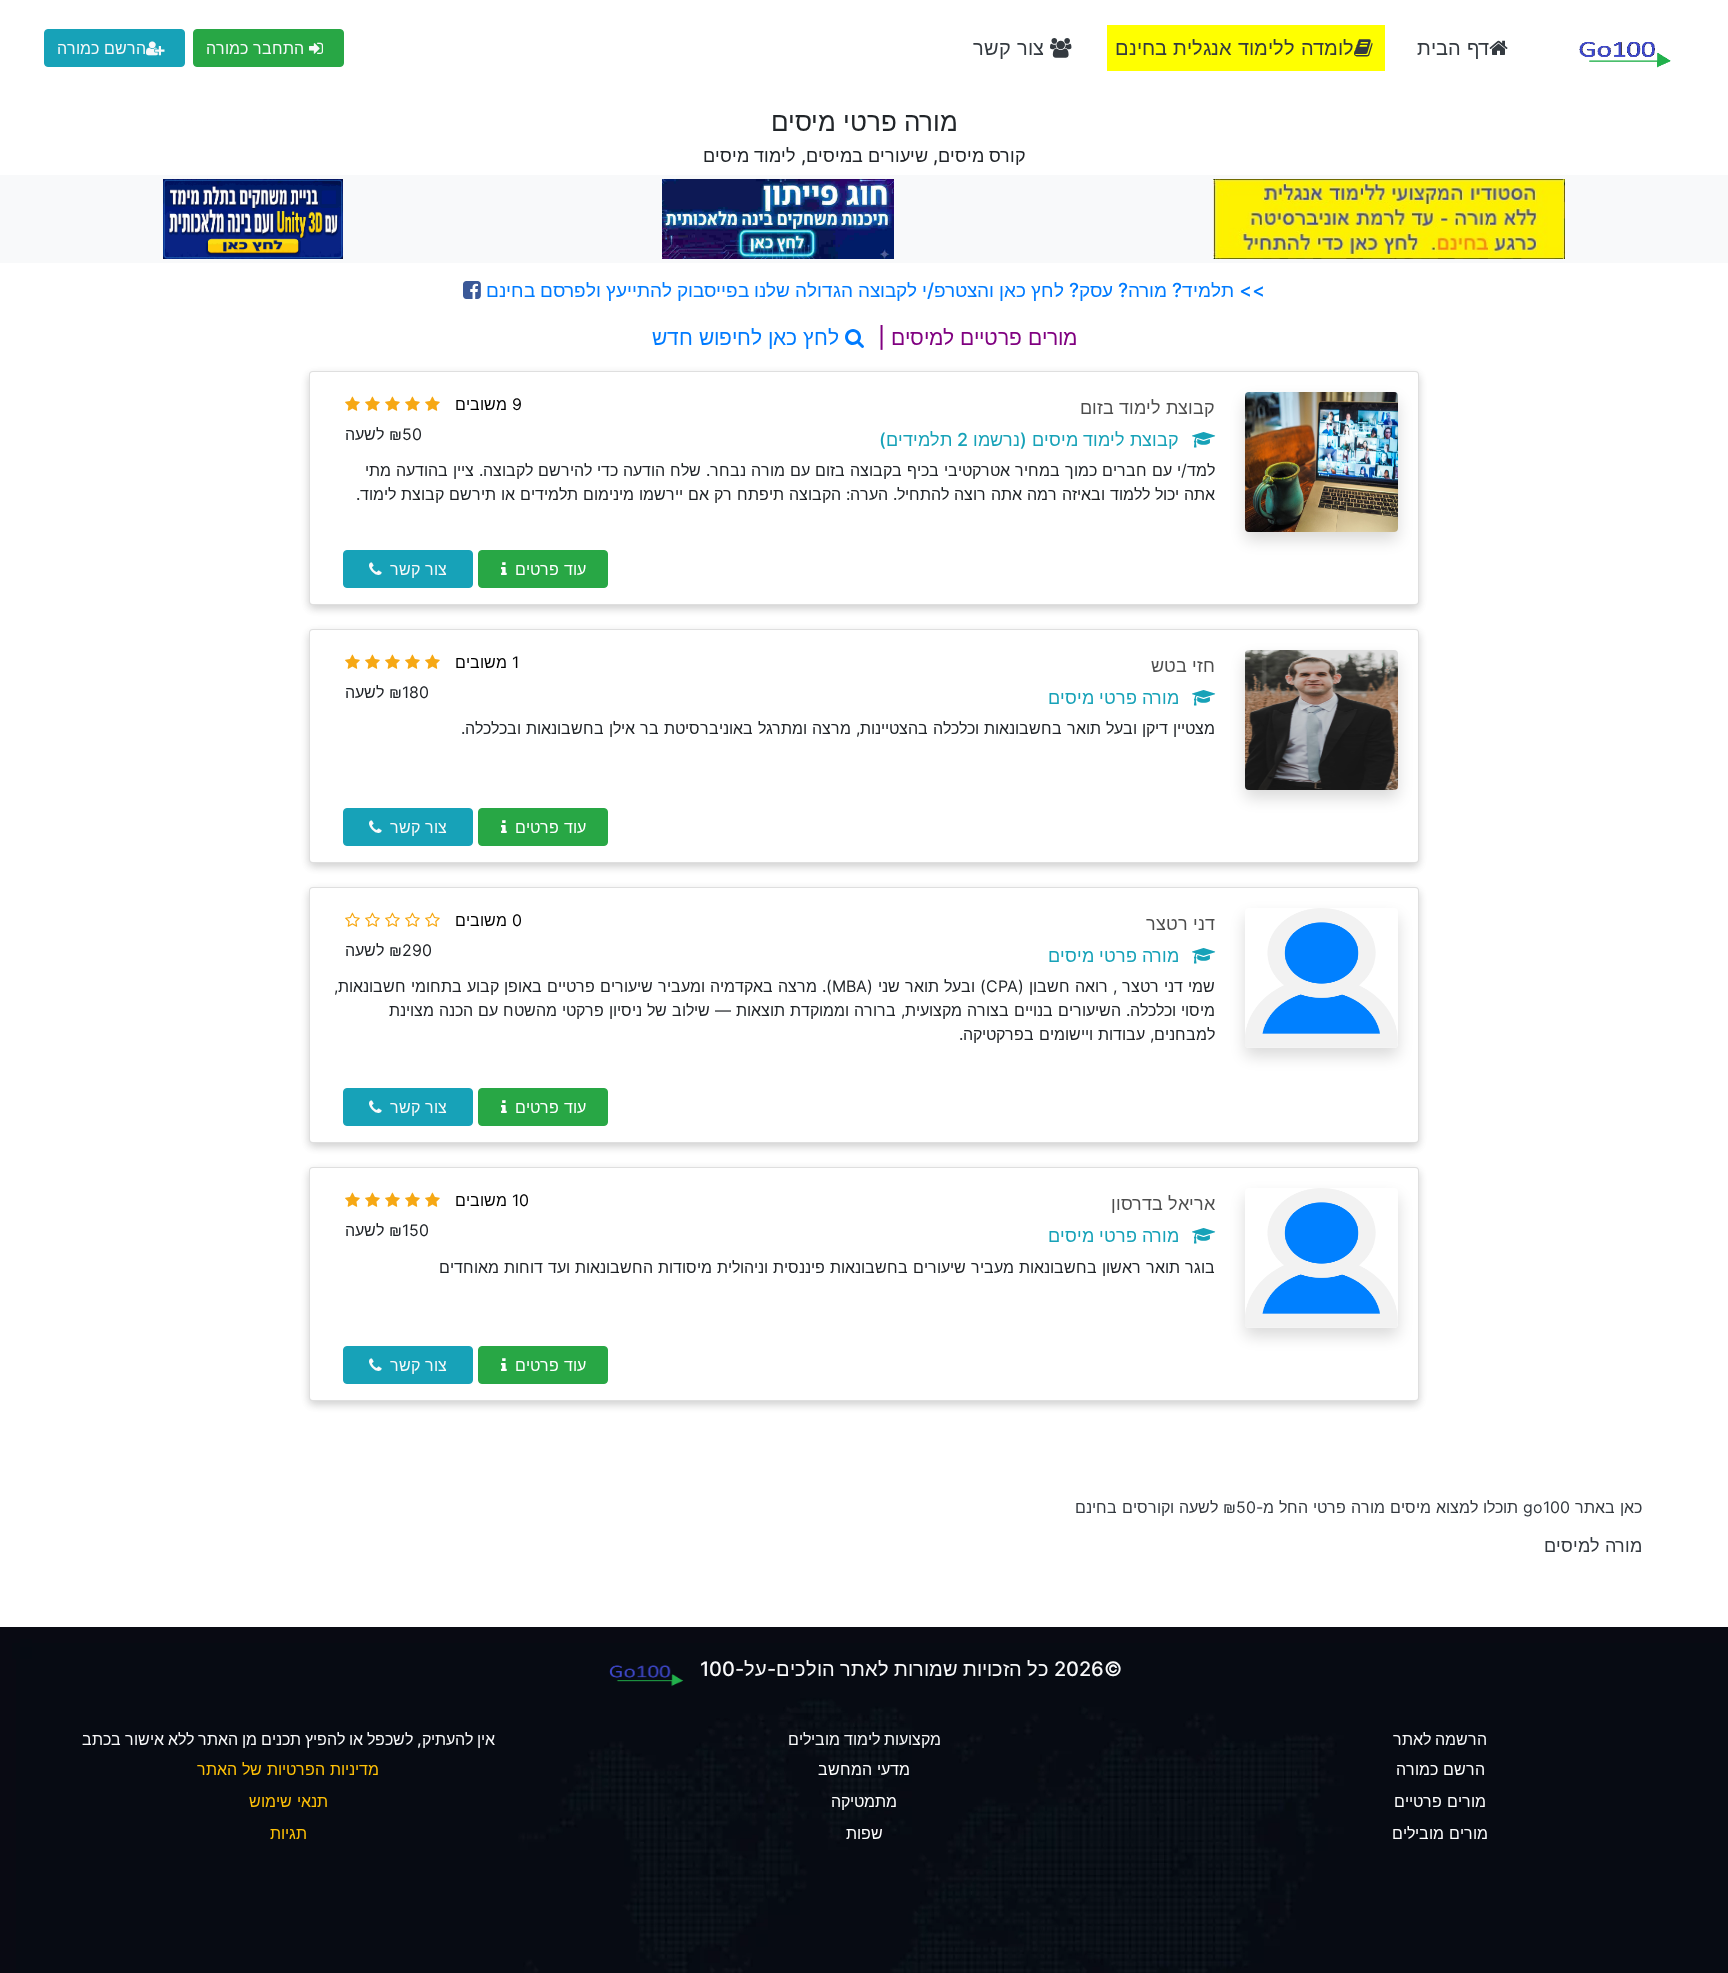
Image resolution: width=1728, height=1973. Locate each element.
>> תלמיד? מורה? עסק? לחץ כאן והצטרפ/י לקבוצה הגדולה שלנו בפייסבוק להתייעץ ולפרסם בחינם (873, 290)
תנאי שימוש (288, 1801)
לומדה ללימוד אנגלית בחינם (1234, 48)
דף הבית (1453, 48)
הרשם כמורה (101, 48)
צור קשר (1011, 48)
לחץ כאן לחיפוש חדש (748, 337)
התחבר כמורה (257, 48)
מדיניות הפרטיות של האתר (288, 1769)
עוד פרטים (550, 569)
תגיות (288, 1833)
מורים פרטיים (1440, 1801)
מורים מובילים (1440, 1833)
